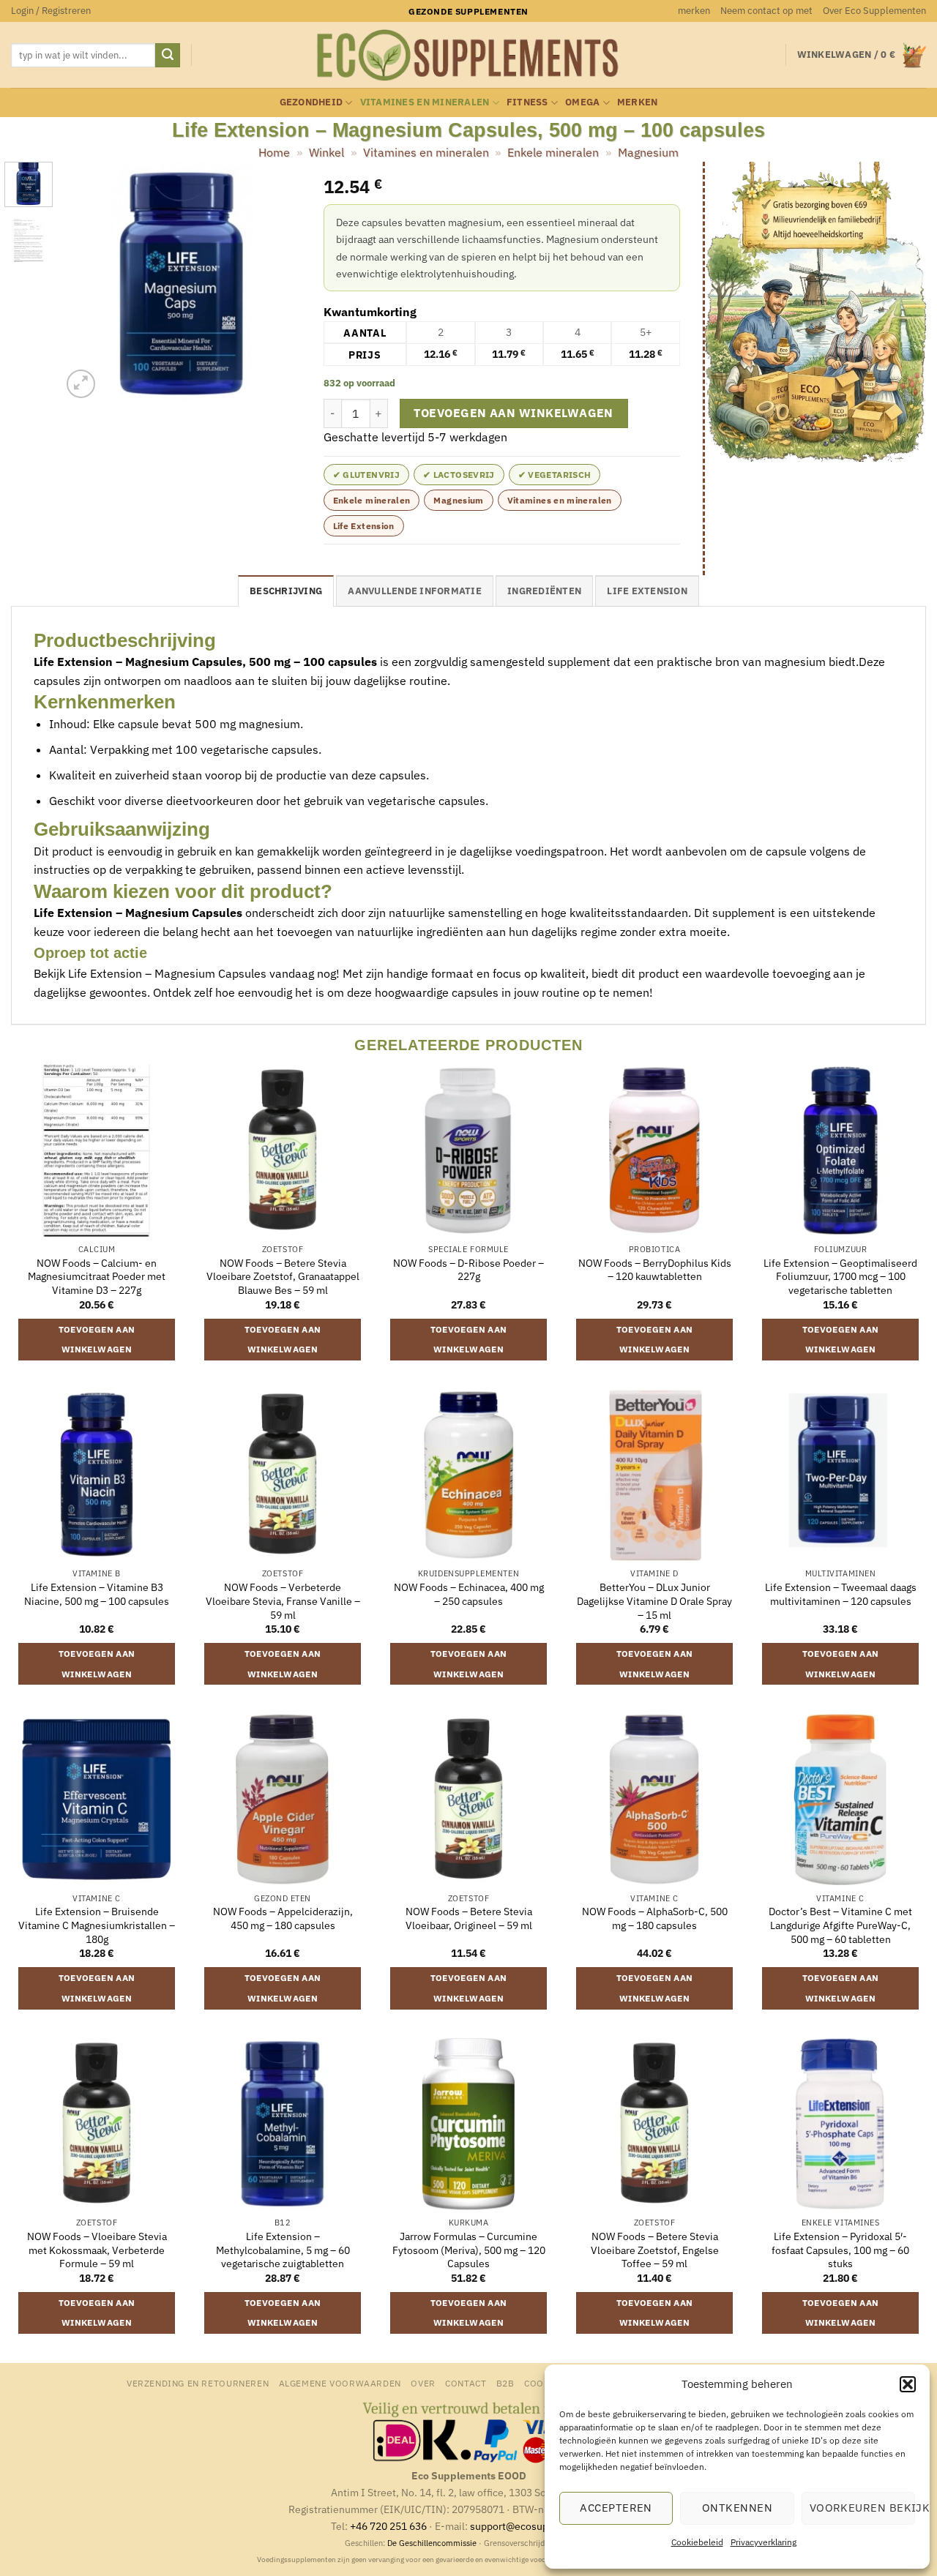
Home (274, 152)
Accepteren (616, 2508)
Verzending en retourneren (198, 2383)
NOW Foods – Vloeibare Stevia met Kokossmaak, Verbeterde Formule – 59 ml (97, 2250)
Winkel (326, 152)
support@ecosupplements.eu (538, 2526)
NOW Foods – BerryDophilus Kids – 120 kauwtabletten (655, 1270)
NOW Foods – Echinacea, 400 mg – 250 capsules (469, 1594)
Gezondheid (311, 102)
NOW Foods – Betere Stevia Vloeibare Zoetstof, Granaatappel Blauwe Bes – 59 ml (283, 1277)
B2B (505, 2383)
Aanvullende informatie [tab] (415, 591)
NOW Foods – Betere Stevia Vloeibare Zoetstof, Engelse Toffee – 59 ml (655, 2250)
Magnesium (648, 152)
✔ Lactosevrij (459, 475)
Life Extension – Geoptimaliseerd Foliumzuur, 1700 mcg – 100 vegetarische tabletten (840, 1277)
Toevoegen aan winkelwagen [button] (97, 1340)
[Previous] (85, 282)
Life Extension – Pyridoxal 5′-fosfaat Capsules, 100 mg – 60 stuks (840, 2250)
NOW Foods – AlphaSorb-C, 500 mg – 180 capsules (655, 1918)
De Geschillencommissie (432, 2543)
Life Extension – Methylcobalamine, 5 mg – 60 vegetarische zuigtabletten (283, 2250)
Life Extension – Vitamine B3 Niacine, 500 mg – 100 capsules (97, 1594)
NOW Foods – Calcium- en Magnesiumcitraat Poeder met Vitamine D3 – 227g (97, 1277)
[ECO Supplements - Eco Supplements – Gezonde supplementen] (468, 56)
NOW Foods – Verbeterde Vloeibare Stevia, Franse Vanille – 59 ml (283, 1601)
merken (694, 11)
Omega (582, 102)
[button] (908, 2384)
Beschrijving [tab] (286, 591)
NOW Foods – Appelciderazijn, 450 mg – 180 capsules (283, 1918)
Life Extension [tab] (647, 591)
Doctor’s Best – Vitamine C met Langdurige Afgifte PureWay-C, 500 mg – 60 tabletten (840, 1925)
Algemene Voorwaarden (340, 2383)
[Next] (278, 282)
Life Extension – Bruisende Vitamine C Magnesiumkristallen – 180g (97, 1925)
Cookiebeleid (697, 2542)
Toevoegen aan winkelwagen (514, 413)
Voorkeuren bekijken (862, 2508)
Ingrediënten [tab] (544, 591)
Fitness (527, 102)
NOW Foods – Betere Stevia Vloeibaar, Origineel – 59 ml (469, 1918)
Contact (466, 2383)
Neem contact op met (766, 11)
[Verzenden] (168, 56)
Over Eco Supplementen (874, 11)
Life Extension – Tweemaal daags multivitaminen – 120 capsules (841, 1594)
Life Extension (364, 526)
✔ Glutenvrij (366, 475)
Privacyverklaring (764, 2542)
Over (423, 2383)
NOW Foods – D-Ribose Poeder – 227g (468, 1270)
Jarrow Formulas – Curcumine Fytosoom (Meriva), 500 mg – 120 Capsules (469, 2250)
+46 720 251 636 (388, 2526)
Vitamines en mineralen (425, 102)
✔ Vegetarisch (555, 475)
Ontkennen (737, 2508)
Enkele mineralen (553, 152)
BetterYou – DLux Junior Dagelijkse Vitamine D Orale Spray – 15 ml (654, 1601)
